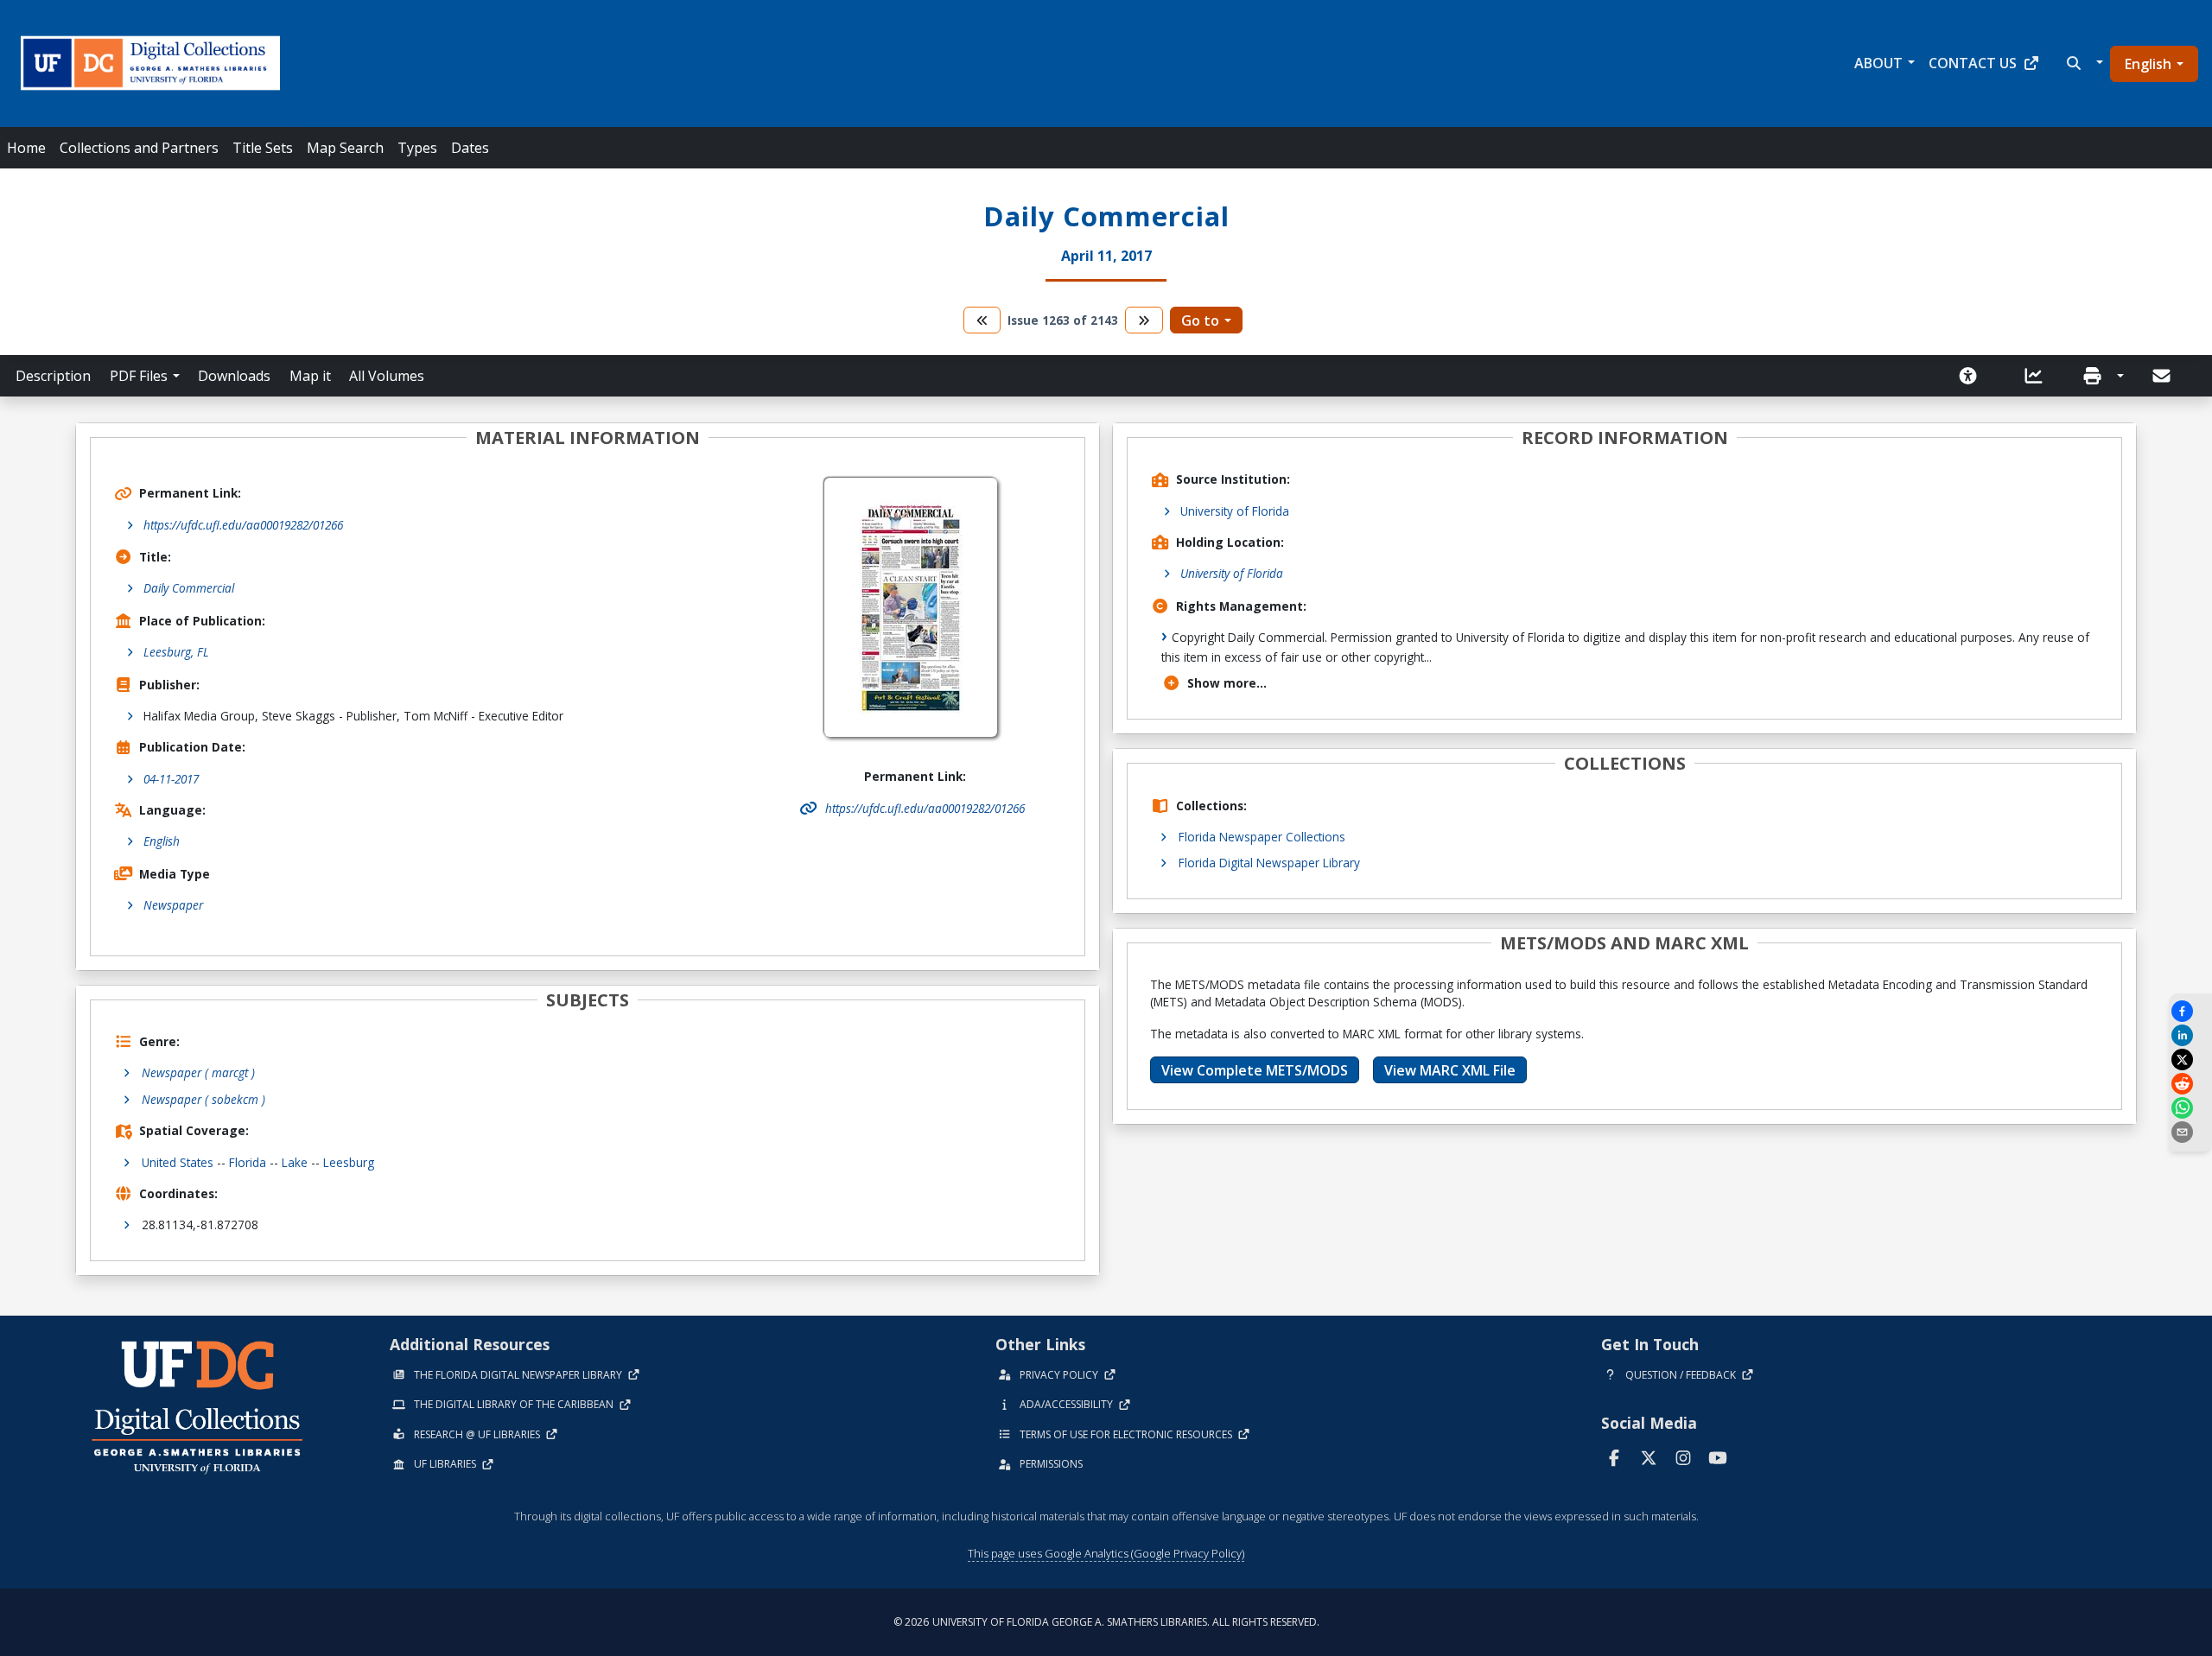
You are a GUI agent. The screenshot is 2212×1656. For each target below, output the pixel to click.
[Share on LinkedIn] (2190, 1035)
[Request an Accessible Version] (1974, 376)
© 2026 (1106, 1622)
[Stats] (2039, 376)
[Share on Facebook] (2190, 1011)
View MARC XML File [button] (1450, 1070)
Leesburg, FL (176, 652)
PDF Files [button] (139, 376)
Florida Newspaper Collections (1262, 837)
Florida (248, 1162)
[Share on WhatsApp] (2190, 1108)
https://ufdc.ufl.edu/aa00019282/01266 (243, 525)
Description (53, 376)
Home (26, 148)
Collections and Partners (139, 148)
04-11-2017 (171, 779)
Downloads (234, 376)
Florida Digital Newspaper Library (1269, 863)
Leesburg (349, 1162)
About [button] (1878, 63)
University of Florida (1235, 511)
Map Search (345, 148)
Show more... (1227, 683)
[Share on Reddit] (2190, 1084)
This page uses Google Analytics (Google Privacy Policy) (1106, 1553)
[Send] (2163, 376)
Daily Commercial (189, 588)
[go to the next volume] (1144, 320)
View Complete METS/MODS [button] (1255, 1070)
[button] (2083, 63)
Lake (295, 1162)
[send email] (2190, 1132)
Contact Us (1973, 63)
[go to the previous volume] (982, 320)
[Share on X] (2190, 1060)
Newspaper (173, 905)
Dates (470, 148)
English (2148, 64)
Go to (1200, 320)
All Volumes (387, 376)
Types (417, 148)
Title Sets (263, 148)
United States (178, 1162)
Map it (310, 376)
